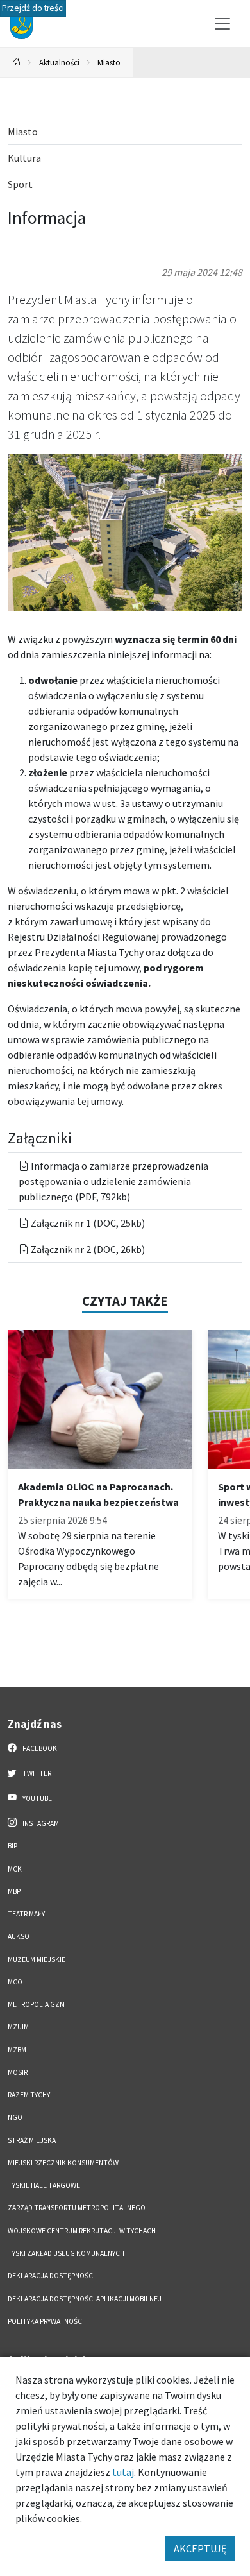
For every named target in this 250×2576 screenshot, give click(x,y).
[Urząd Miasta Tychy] (125, 531)
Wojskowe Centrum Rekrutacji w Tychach (82, 2231)
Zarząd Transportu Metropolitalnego (77, 2208)
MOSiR (18, 2072)
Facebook (39, 1748)
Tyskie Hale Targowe (44, 2185)
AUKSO (19, 1936)
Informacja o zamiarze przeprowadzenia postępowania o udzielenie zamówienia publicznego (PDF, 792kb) (113, 1181)
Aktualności (59, 62)
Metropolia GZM (36, 2004)
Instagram (40, 1823)
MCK (15, 1869)
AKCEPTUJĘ (200, 2548)
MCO (15, 1982)
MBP (14, 1891)
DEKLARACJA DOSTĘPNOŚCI (51, 2276)
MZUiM (18, 2027)
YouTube (37, 1798)
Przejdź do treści (33, 8)
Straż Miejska (32, 2140)
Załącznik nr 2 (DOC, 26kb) (87, 1249)
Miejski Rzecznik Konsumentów (63, 2163)
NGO (15, 2117)
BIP (13, 1846)
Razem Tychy (29, 2095)
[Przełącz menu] (222, 24)
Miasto (109, 62)
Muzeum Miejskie (37, 1959)
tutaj (123, 2472)
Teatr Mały (26, 1914)
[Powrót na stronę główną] (17, 63)
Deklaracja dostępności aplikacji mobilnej (85, 2299)
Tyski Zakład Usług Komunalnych (66, 2253)
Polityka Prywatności (46, 2321)
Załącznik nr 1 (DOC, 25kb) (87, 1223)
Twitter (36, 1773)
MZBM (17, 2050)
